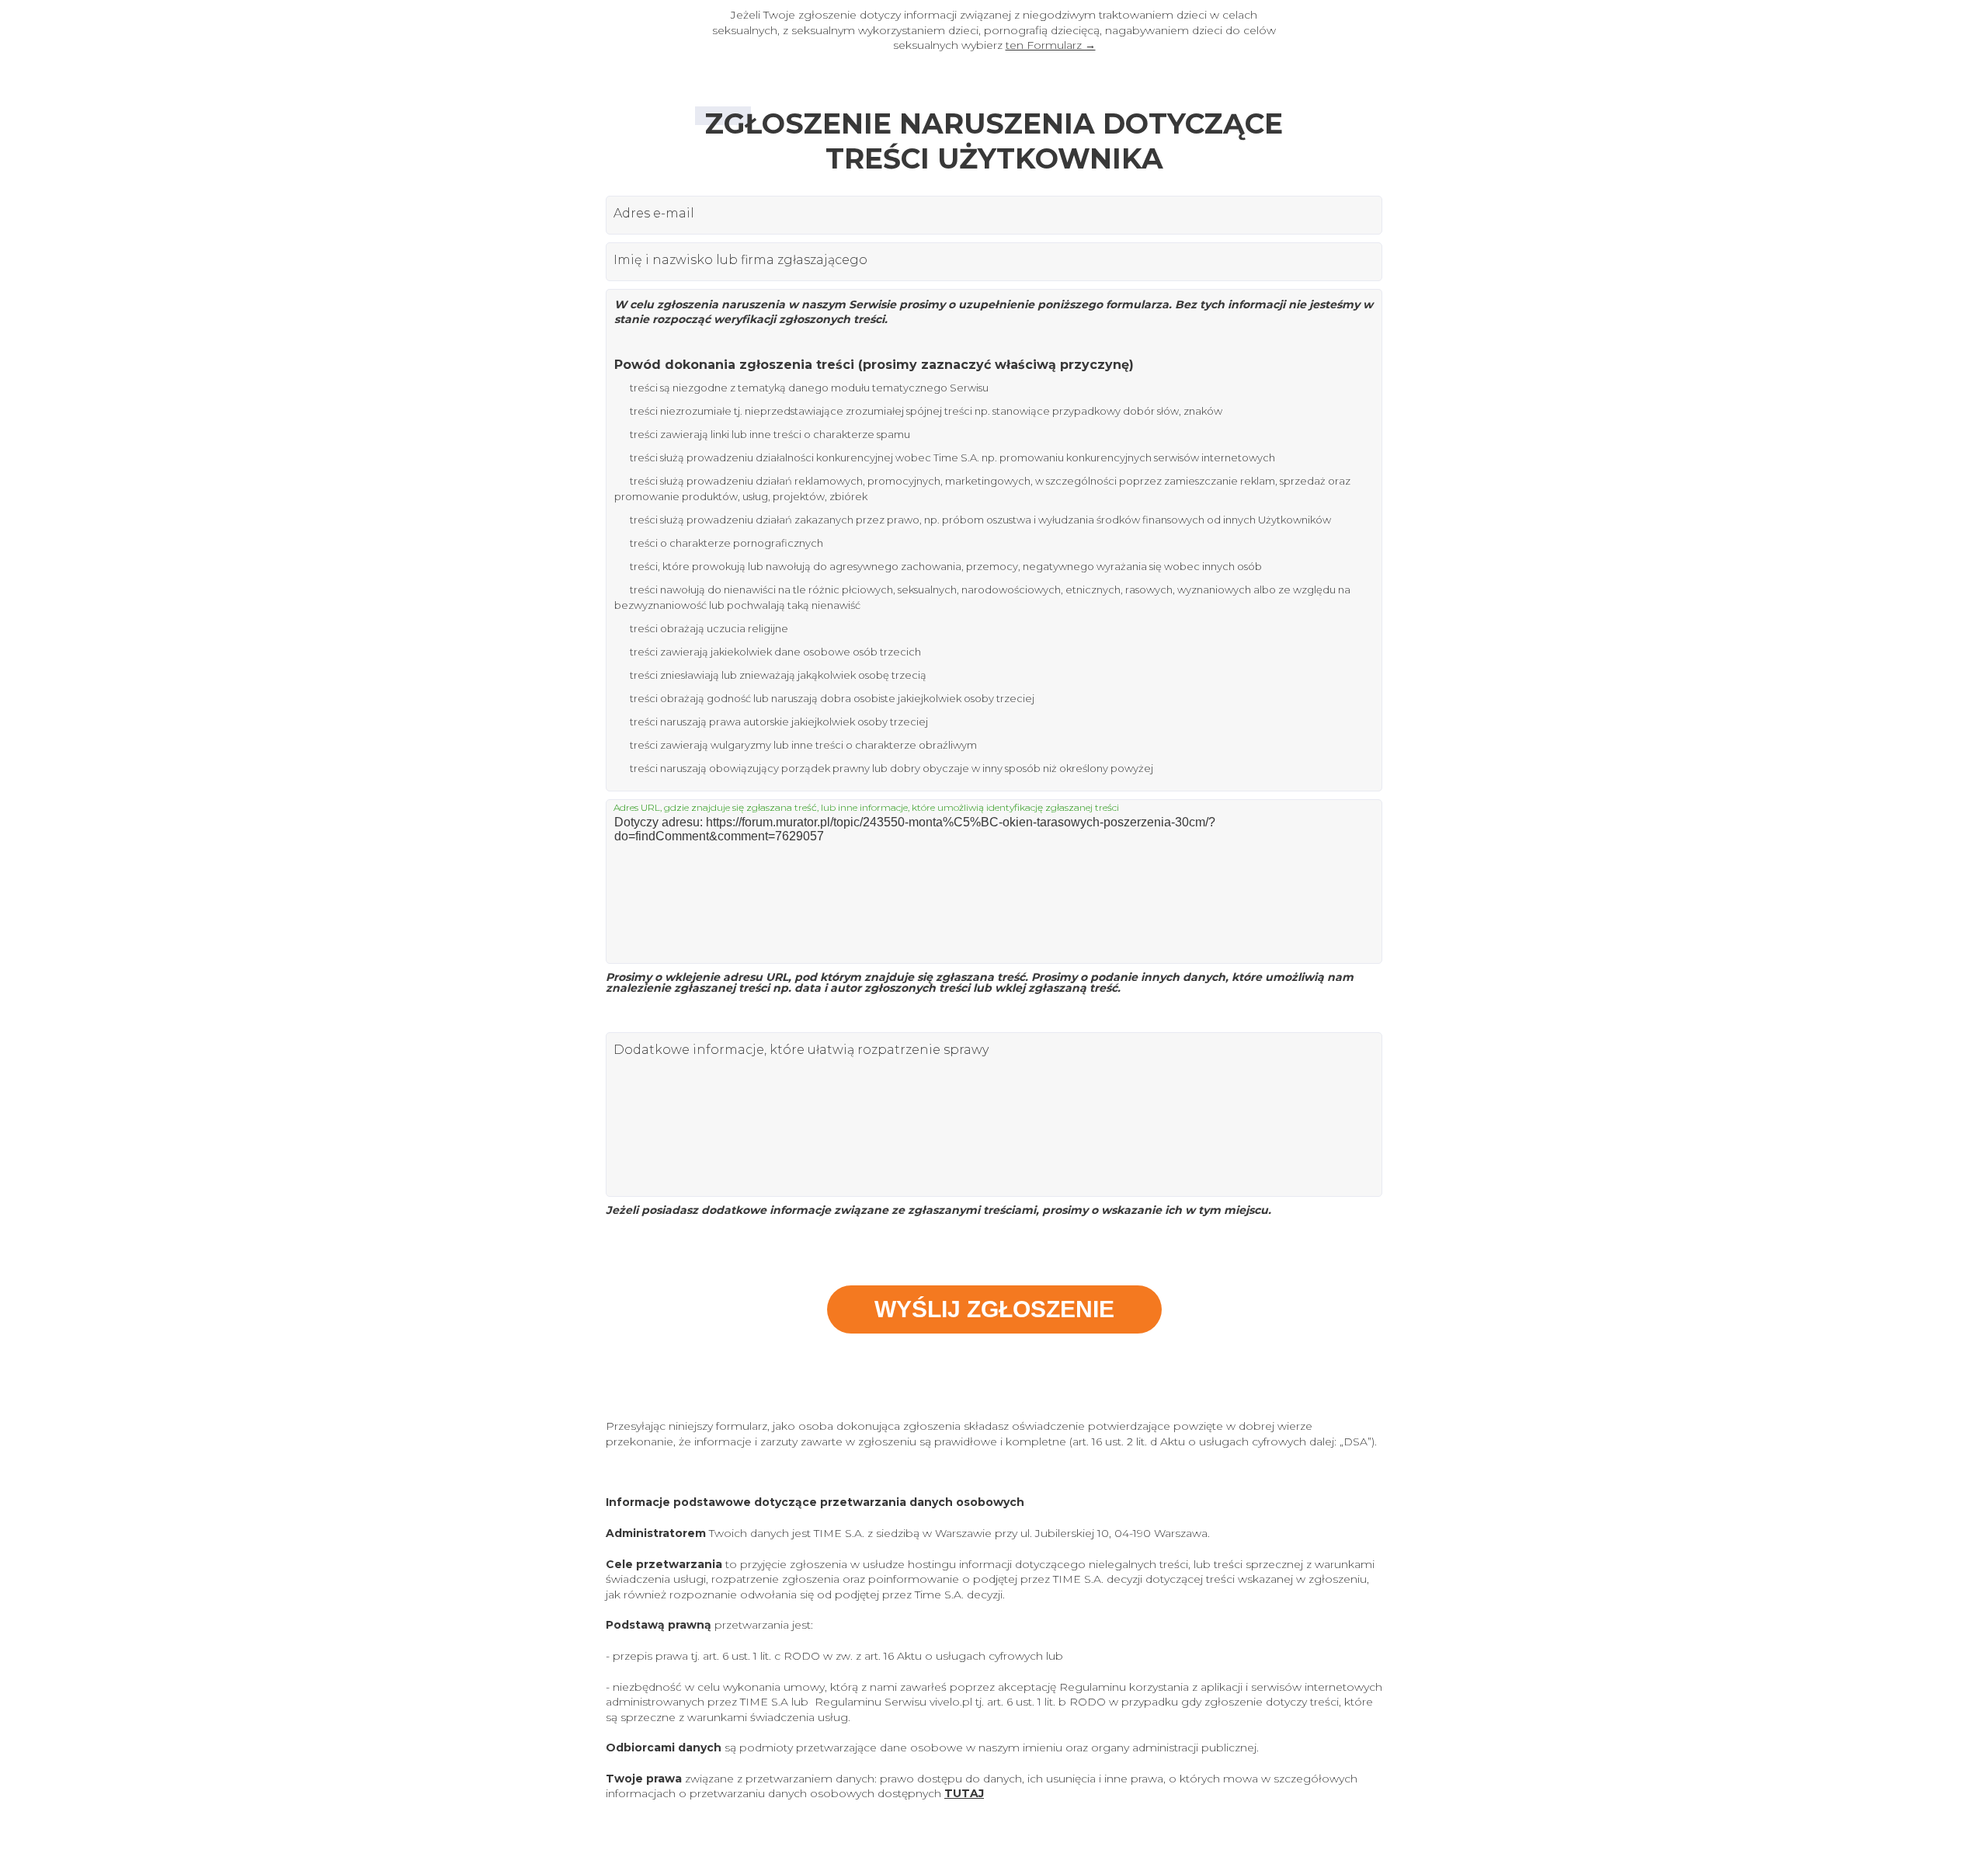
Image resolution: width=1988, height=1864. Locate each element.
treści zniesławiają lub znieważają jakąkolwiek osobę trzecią (778, 675)
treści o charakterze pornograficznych (726, 543)
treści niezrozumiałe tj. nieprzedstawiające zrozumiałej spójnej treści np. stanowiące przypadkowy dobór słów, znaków (926, 411)
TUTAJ (964, 1793)
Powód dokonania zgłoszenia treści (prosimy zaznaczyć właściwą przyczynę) (874, 364)
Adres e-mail (654, 214)
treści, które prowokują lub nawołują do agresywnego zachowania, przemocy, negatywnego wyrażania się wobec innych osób (946, 566)
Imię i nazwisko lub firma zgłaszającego (740, 260)
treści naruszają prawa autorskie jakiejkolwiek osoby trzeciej (779, 722)
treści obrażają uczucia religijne (709, 628)
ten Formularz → (1051, 45)
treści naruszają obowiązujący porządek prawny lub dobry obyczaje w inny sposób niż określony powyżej (891, 768)
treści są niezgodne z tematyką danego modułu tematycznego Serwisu (809, 388)
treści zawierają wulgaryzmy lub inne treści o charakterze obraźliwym (803, 745)
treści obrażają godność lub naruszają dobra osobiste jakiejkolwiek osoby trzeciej (832, 698)
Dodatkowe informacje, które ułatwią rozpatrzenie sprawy (801, 1050)
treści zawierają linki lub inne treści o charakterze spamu (770, 434)
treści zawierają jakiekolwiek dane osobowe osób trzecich (775, 652)
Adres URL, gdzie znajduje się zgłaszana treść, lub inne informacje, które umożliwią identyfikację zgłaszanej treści (866, 808)
